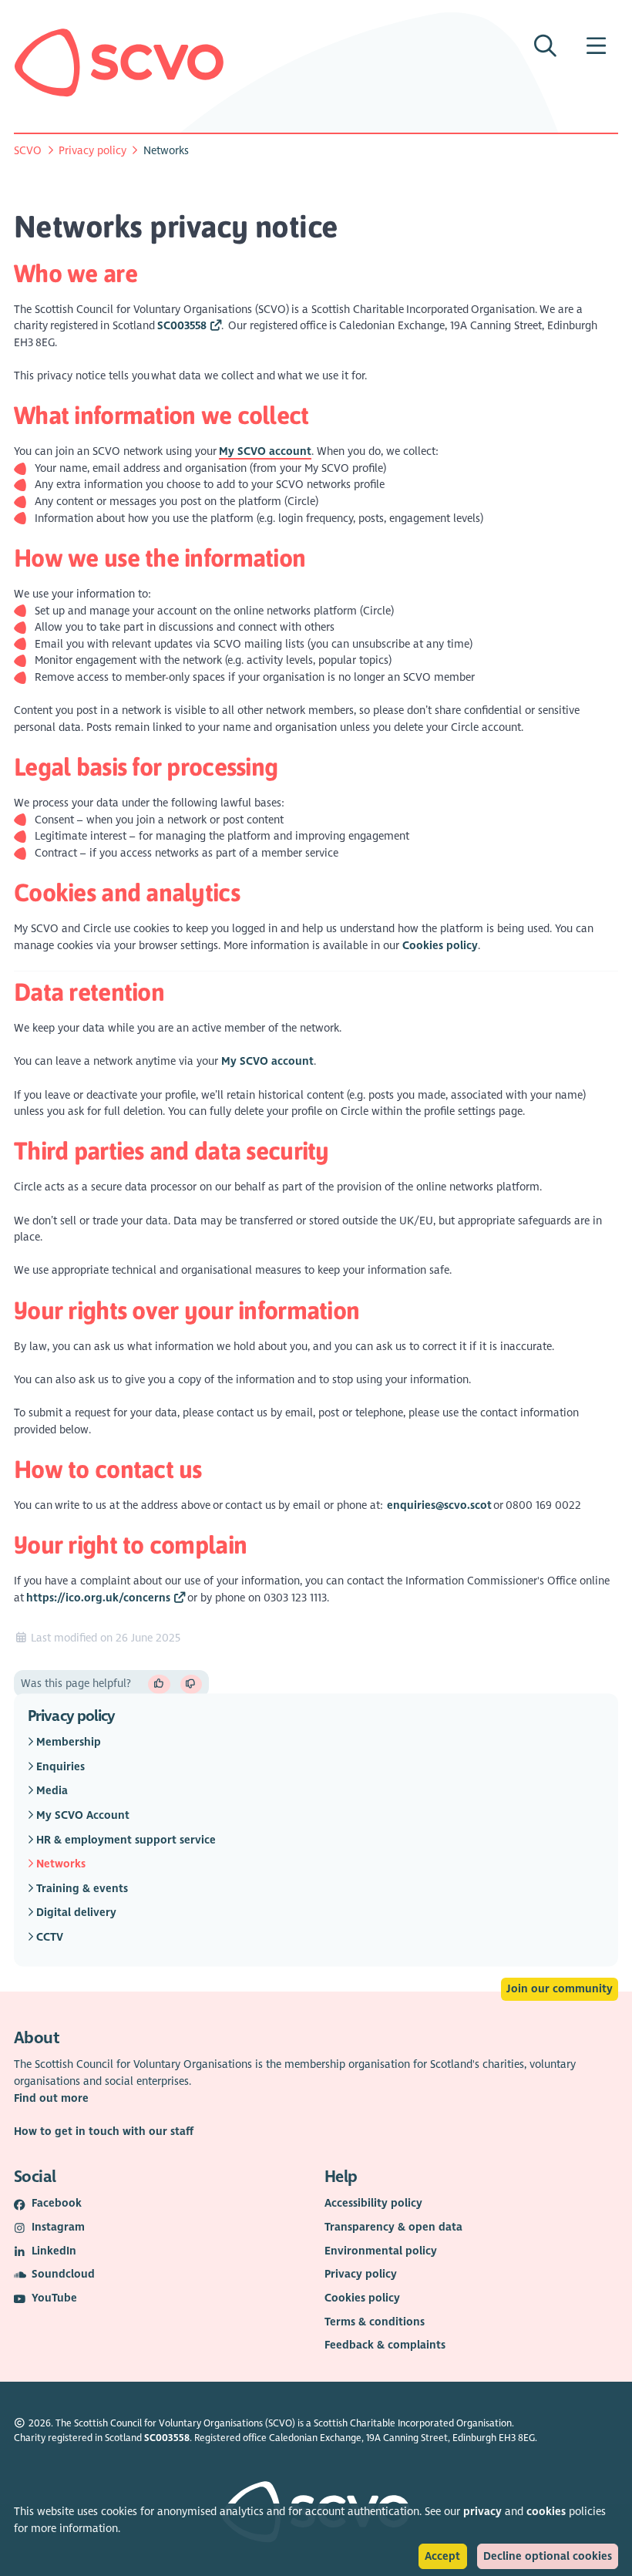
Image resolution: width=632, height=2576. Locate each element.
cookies (546, 2512)
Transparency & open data (393, 2227)
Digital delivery (75, 1913)
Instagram (58, 2227)
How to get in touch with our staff (104, 2132)
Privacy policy (92, 151)
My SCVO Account (81, 1815)
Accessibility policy (373, 2203)
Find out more (51, 2098)
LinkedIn (54, 2251)
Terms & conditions (375, 2322)
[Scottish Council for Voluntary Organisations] (119, 62)
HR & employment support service (124, 1839)
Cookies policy (440, 946)
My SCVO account (267, 1061)
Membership (67, 1742)
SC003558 (182, 326)
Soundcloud (63, 2274)
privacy (482, 2512)
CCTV (48, 1937)
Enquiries (59, 1766)
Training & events (81, 1888)
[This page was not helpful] (192, 1684)
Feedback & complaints (385, 2345)
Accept (442, 2556)
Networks (59, 1864)
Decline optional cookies (548, 2556)
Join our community (560, 1989)
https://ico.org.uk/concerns (98, 1598)
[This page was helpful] (159, 1684)
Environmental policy (381, 2251)
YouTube (54, 2298)
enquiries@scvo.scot (439, 1505)
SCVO (28, 151)
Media (50, 1791)
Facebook (57, 2203)
